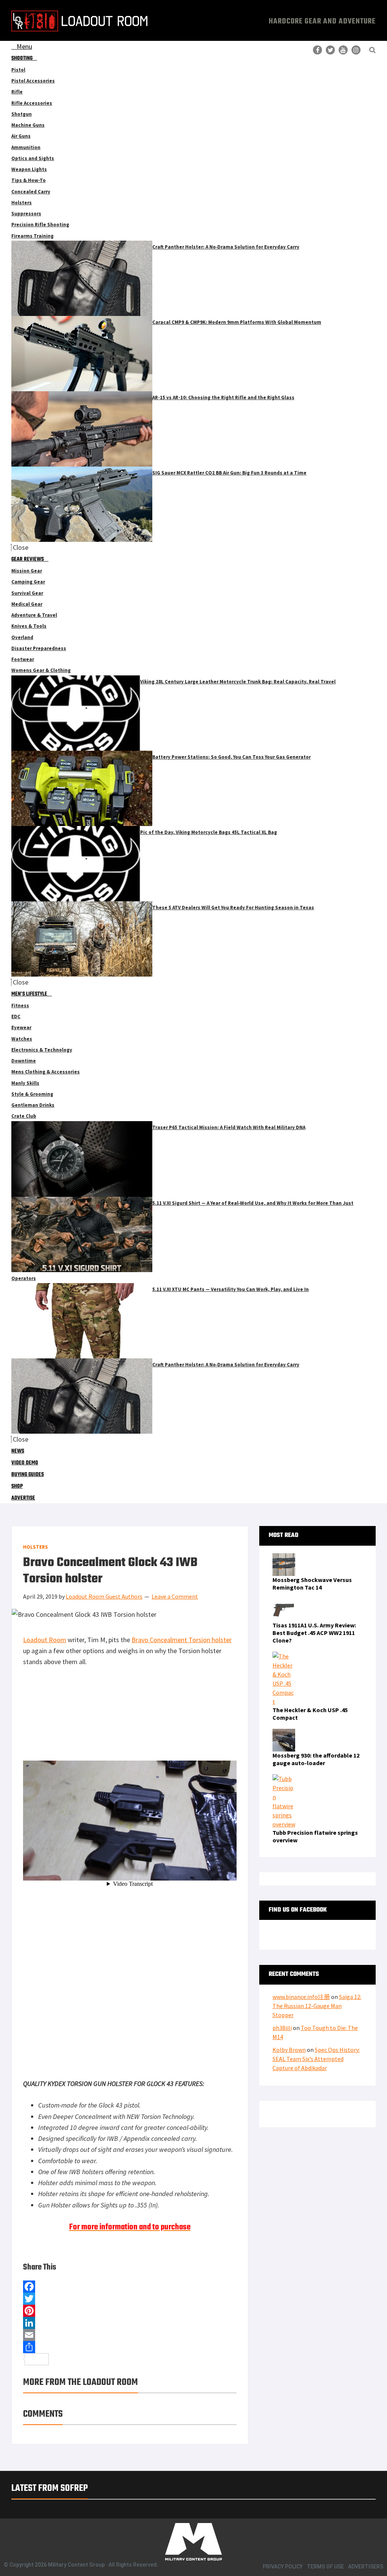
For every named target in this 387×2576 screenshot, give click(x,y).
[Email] (130, 2335)
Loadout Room (45, 1640)
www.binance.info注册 (301, 1997)
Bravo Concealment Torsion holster (182, 1640)
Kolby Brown (289, 2050)
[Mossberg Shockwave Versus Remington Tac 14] (284, 1558)
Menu (24, 46)
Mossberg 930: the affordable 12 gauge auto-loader (316, 1759)
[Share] (130, 2347)
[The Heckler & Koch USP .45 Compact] (284, 1656)
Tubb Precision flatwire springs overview (315, 1836)
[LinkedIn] (130, 2323)
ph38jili (282, 2028)
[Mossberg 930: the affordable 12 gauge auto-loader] (284, 1733)
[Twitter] (130, 2299)
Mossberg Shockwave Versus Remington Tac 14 (312, 1584)
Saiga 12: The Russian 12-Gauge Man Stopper (317, 2006)
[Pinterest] (130, 2311)
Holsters (36, 1547)
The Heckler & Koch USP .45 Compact (310, 1714)
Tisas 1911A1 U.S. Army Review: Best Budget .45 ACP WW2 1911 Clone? (314, 1633)
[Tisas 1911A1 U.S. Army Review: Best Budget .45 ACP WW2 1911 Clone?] (284, 1603)
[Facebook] (130, 2287)
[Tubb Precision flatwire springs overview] (284, 1779)
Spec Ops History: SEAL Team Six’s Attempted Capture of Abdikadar (316, 2059)
